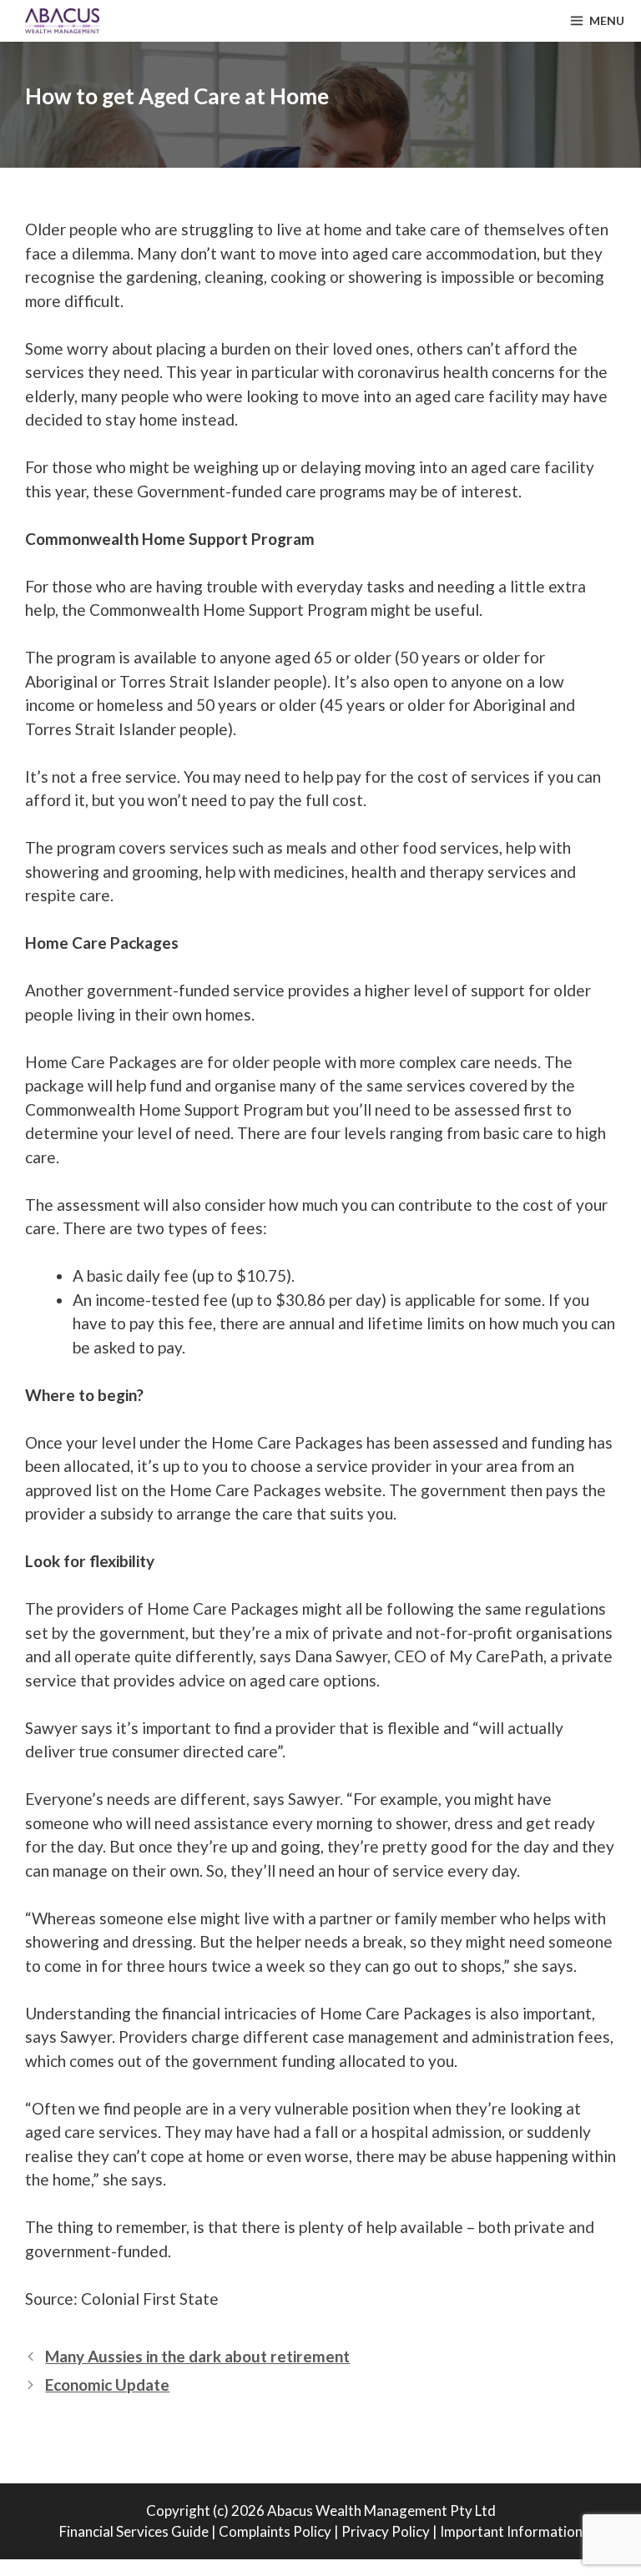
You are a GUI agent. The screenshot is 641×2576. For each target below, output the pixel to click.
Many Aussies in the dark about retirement (197, 2356)
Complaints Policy (275, 2531)
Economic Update (107, 2384)
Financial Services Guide (134, 2531)
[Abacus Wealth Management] (54, 21)
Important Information (511, 2531)
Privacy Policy (386, 2531)
